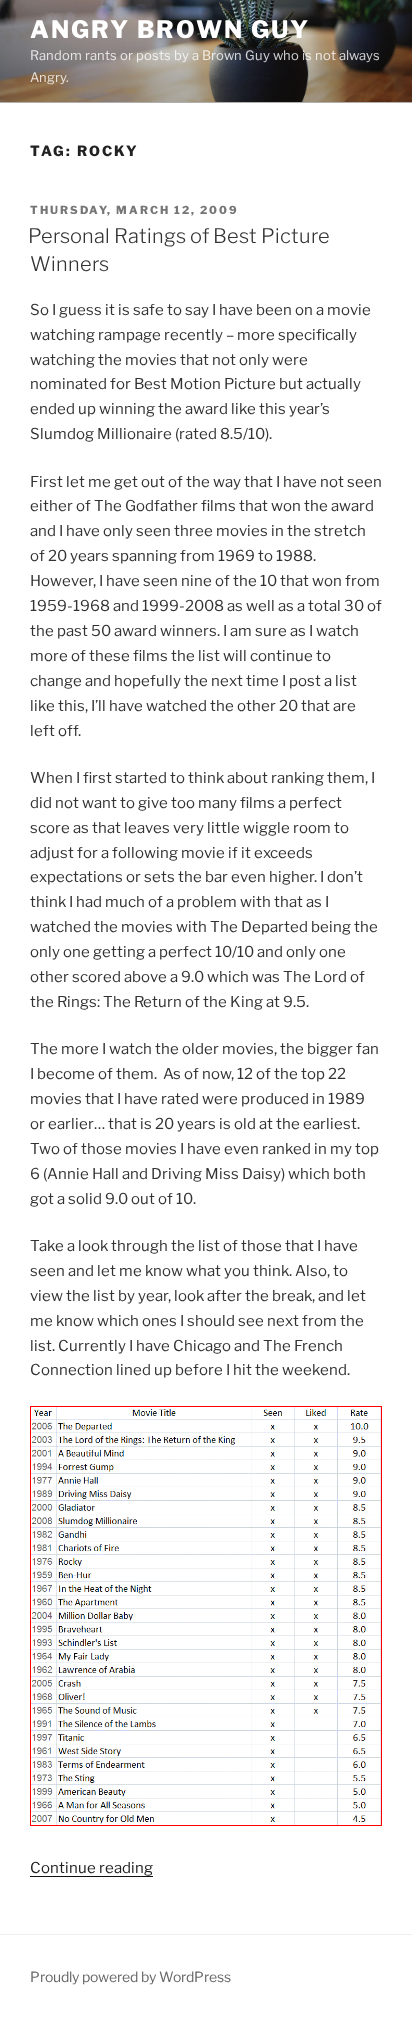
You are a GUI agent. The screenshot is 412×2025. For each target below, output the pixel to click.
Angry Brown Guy (170, 29)
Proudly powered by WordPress (130, 1976)
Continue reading (91, 1868)
